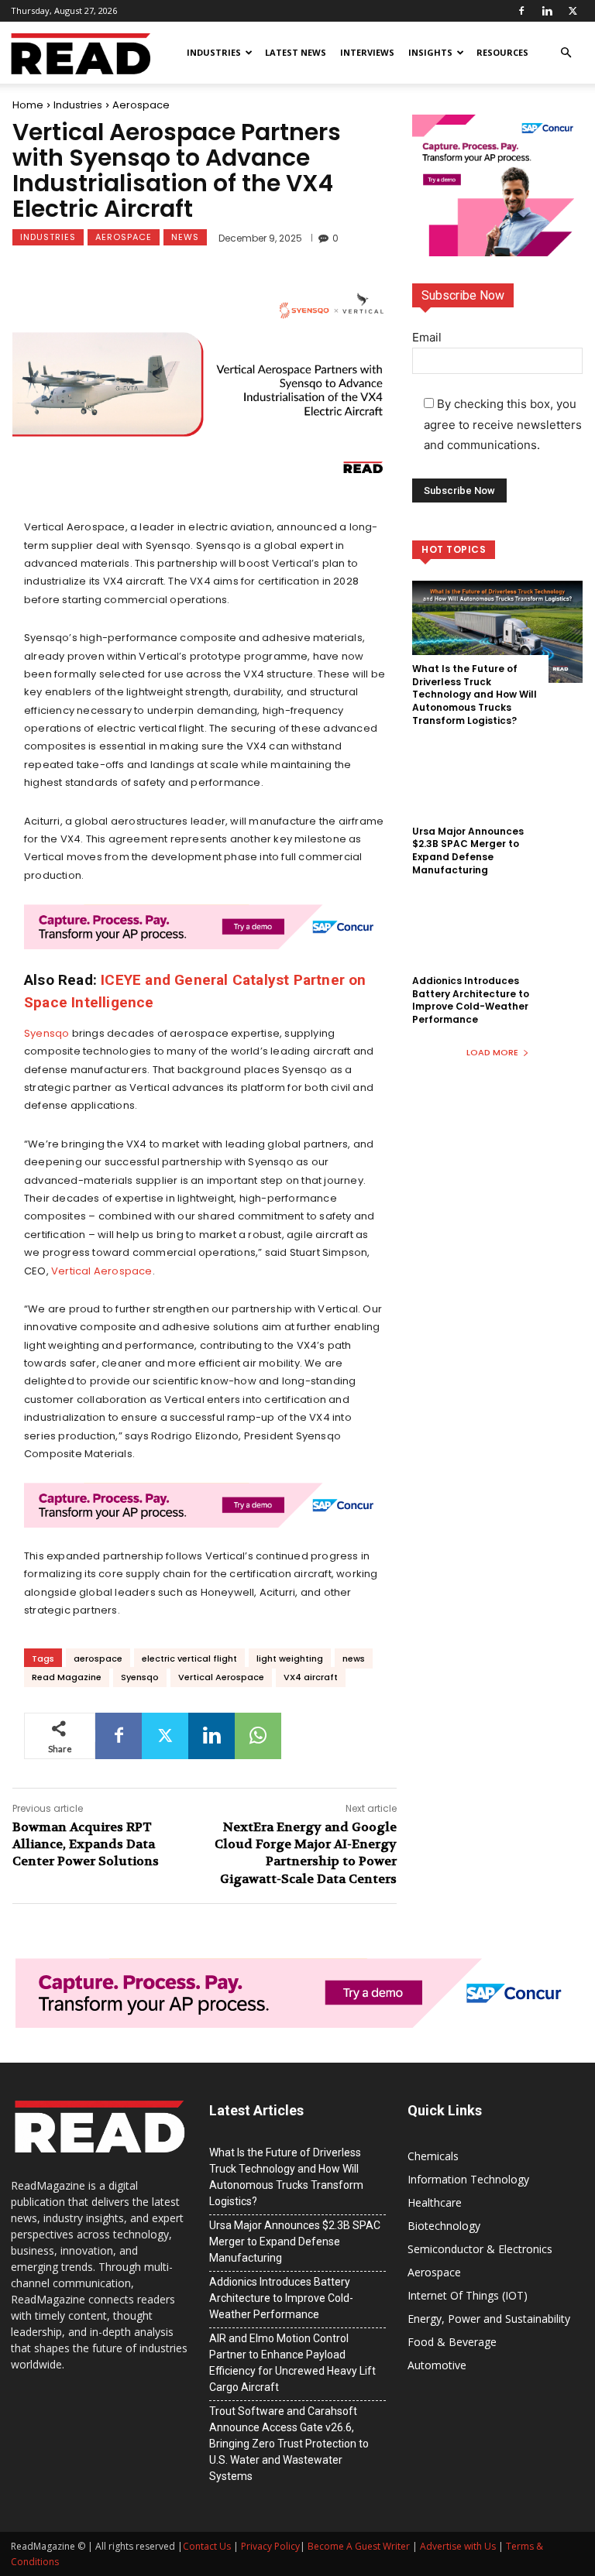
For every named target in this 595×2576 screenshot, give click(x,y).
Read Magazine (67, 1677)
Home (28, 105)
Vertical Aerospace (102, 1271)
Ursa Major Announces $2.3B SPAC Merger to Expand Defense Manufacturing (468, 851)
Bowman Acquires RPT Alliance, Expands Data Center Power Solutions (86, 1844)
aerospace (98, 1658)
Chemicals (433, 2156)
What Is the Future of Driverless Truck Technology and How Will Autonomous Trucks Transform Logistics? (475, 695)
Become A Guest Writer (359, 2546)
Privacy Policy (270, 2546)
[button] (566, 53)
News (185, 237)
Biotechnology (444, 2226)
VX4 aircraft (311, 1677)
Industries (214, 52)
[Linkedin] (547, 11)
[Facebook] (521, 11)
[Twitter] (573, 11)
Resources (502, 52)
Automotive (437, 2365)
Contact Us (207, 2546)
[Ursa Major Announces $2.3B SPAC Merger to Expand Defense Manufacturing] (497, 794)
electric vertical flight (189, 1658)
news (354, 1658)
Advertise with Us (458, 2546)
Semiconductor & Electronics (480, 2249)
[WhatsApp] (258, 1736)
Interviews (367, 52)
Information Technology (468, 2179)
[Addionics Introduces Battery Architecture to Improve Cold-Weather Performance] (497, 944)
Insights (430, 52)
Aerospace (141, 105)
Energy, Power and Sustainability (489, 2319)
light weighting (290, 1658)
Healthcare (435, 2202)
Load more (492, 1052)
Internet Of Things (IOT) (468, 2295)
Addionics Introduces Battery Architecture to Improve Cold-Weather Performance (471, 1000)
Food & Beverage (452, 2342)
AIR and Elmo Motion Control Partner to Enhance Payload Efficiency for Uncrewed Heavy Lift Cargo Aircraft (292, 2363)
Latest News (296, 52)
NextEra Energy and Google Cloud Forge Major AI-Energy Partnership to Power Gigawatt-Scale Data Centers (306, 1853)
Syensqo (46, 1033)
